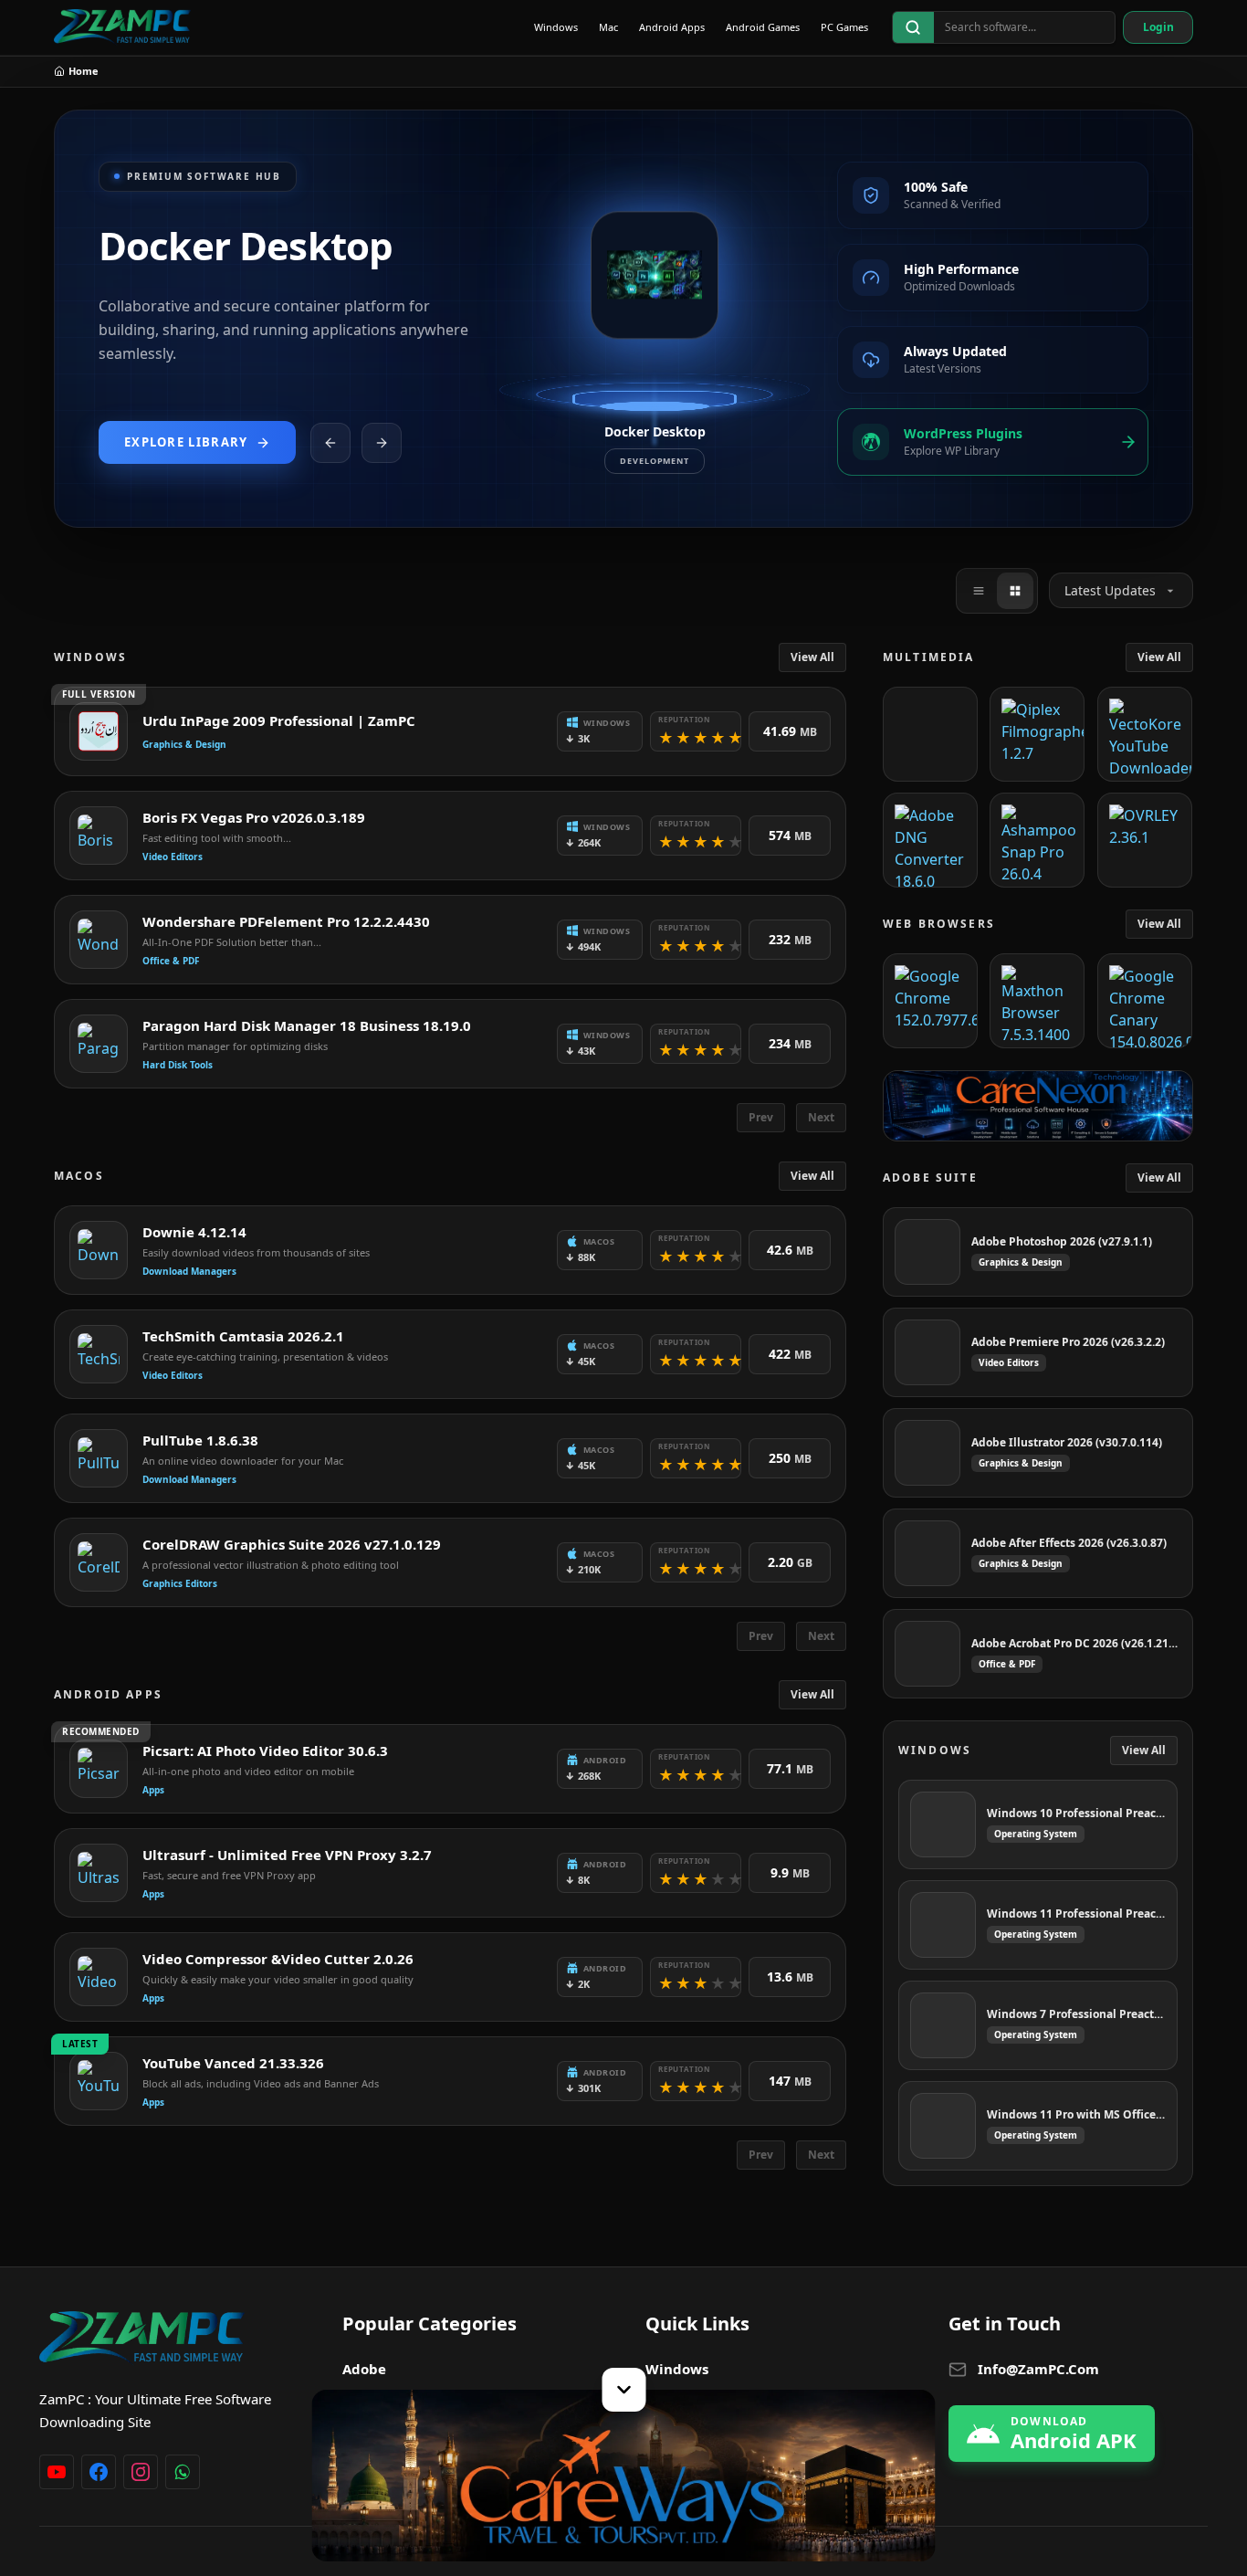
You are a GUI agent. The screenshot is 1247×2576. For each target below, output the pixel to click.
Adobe (364, 2369)
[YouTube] (57, 2472)
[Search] (913, 27)
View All (812, 657)
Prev (761, 1117)
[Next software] (382, 443)
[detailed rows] (1015, 591)
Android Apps (672, 27)
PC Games (844, 27)
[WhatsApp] (183, 2472)
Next (821, 1117)
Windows (556, 27)
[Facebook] (99, 2472)
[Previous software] (330, 443)
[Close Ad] (623, 2390)
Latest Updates (1110, 590)
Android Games (763, 27)
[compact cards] (979, 591)
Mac (608, 27)
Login (1158, 27)
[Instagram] (141, 2472)
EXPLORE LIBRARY (186, 442)
